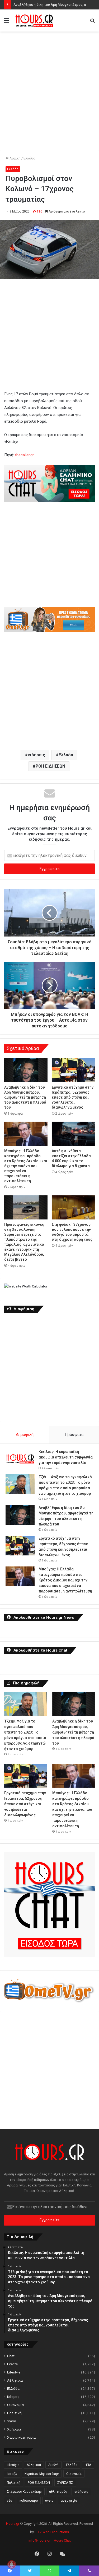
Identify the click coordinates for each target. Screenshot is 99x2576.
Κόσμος (13, 2397)
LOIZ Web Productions (52, 2532)
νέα (10, 2501)
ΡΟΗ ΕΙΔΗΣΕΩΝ (50, 766)
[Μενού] (7, 22)
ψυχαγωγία (69, 2501)
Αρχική (15, 158)
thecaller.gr (24, 455)
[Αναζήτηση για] (92, 22)
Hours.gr (13, 2524)
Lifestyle (14, 2372)
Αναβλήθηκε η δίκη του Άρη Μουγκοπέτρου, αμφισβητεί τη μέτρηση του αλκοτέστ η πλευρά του (25, 1097)
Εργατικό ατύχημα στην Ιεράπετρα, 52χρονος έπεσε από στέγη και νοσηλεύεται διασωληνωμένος (73, 1097)
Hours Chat (62, 2540)
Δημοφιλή (25, 1435)
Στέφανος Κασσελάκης (24, 2492)
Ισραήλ (12, 2474)
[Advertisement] (49, 86)
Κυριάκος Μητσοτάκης (42, 2474)
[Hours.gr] (34, 20)
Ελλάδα (29, 158)
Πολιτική (14, 2413)
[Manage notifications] (12, 2564)
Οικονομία (15, 2405)
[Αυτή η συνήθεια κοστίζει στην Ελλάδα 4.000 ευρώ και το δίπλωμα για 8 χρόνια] (73, 1134)
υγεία (49, 2501)
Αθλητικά (15, 2380)
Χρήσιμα (14, 2429)
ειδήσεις (36, 755)
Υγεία (12, 2421)
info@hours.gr (39, 2540)
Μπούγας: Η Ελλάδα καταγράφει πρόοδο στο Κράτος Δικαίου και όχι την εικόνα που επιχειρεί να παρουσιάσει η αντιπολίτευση (26, 1166)
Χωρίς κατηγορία (21, 2437)
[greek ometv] (49, 631)
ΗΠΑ (88, 2465)
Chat (11, 2356)
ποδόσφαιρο (29, 2501)
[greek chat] (49, 501)
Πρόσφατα (74, 1435)
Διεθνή (53, 2465)
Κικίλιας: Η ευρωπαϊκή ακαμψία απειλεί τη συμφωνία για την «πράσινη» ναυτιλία (66, 1457)
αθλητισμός (58, 2492)
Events (12, 2364)
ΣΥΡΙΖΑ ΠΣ (65, 2483)
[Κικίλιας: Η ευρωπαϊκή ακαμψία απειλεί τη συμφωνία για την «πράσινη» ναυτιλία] (20, 1459)
